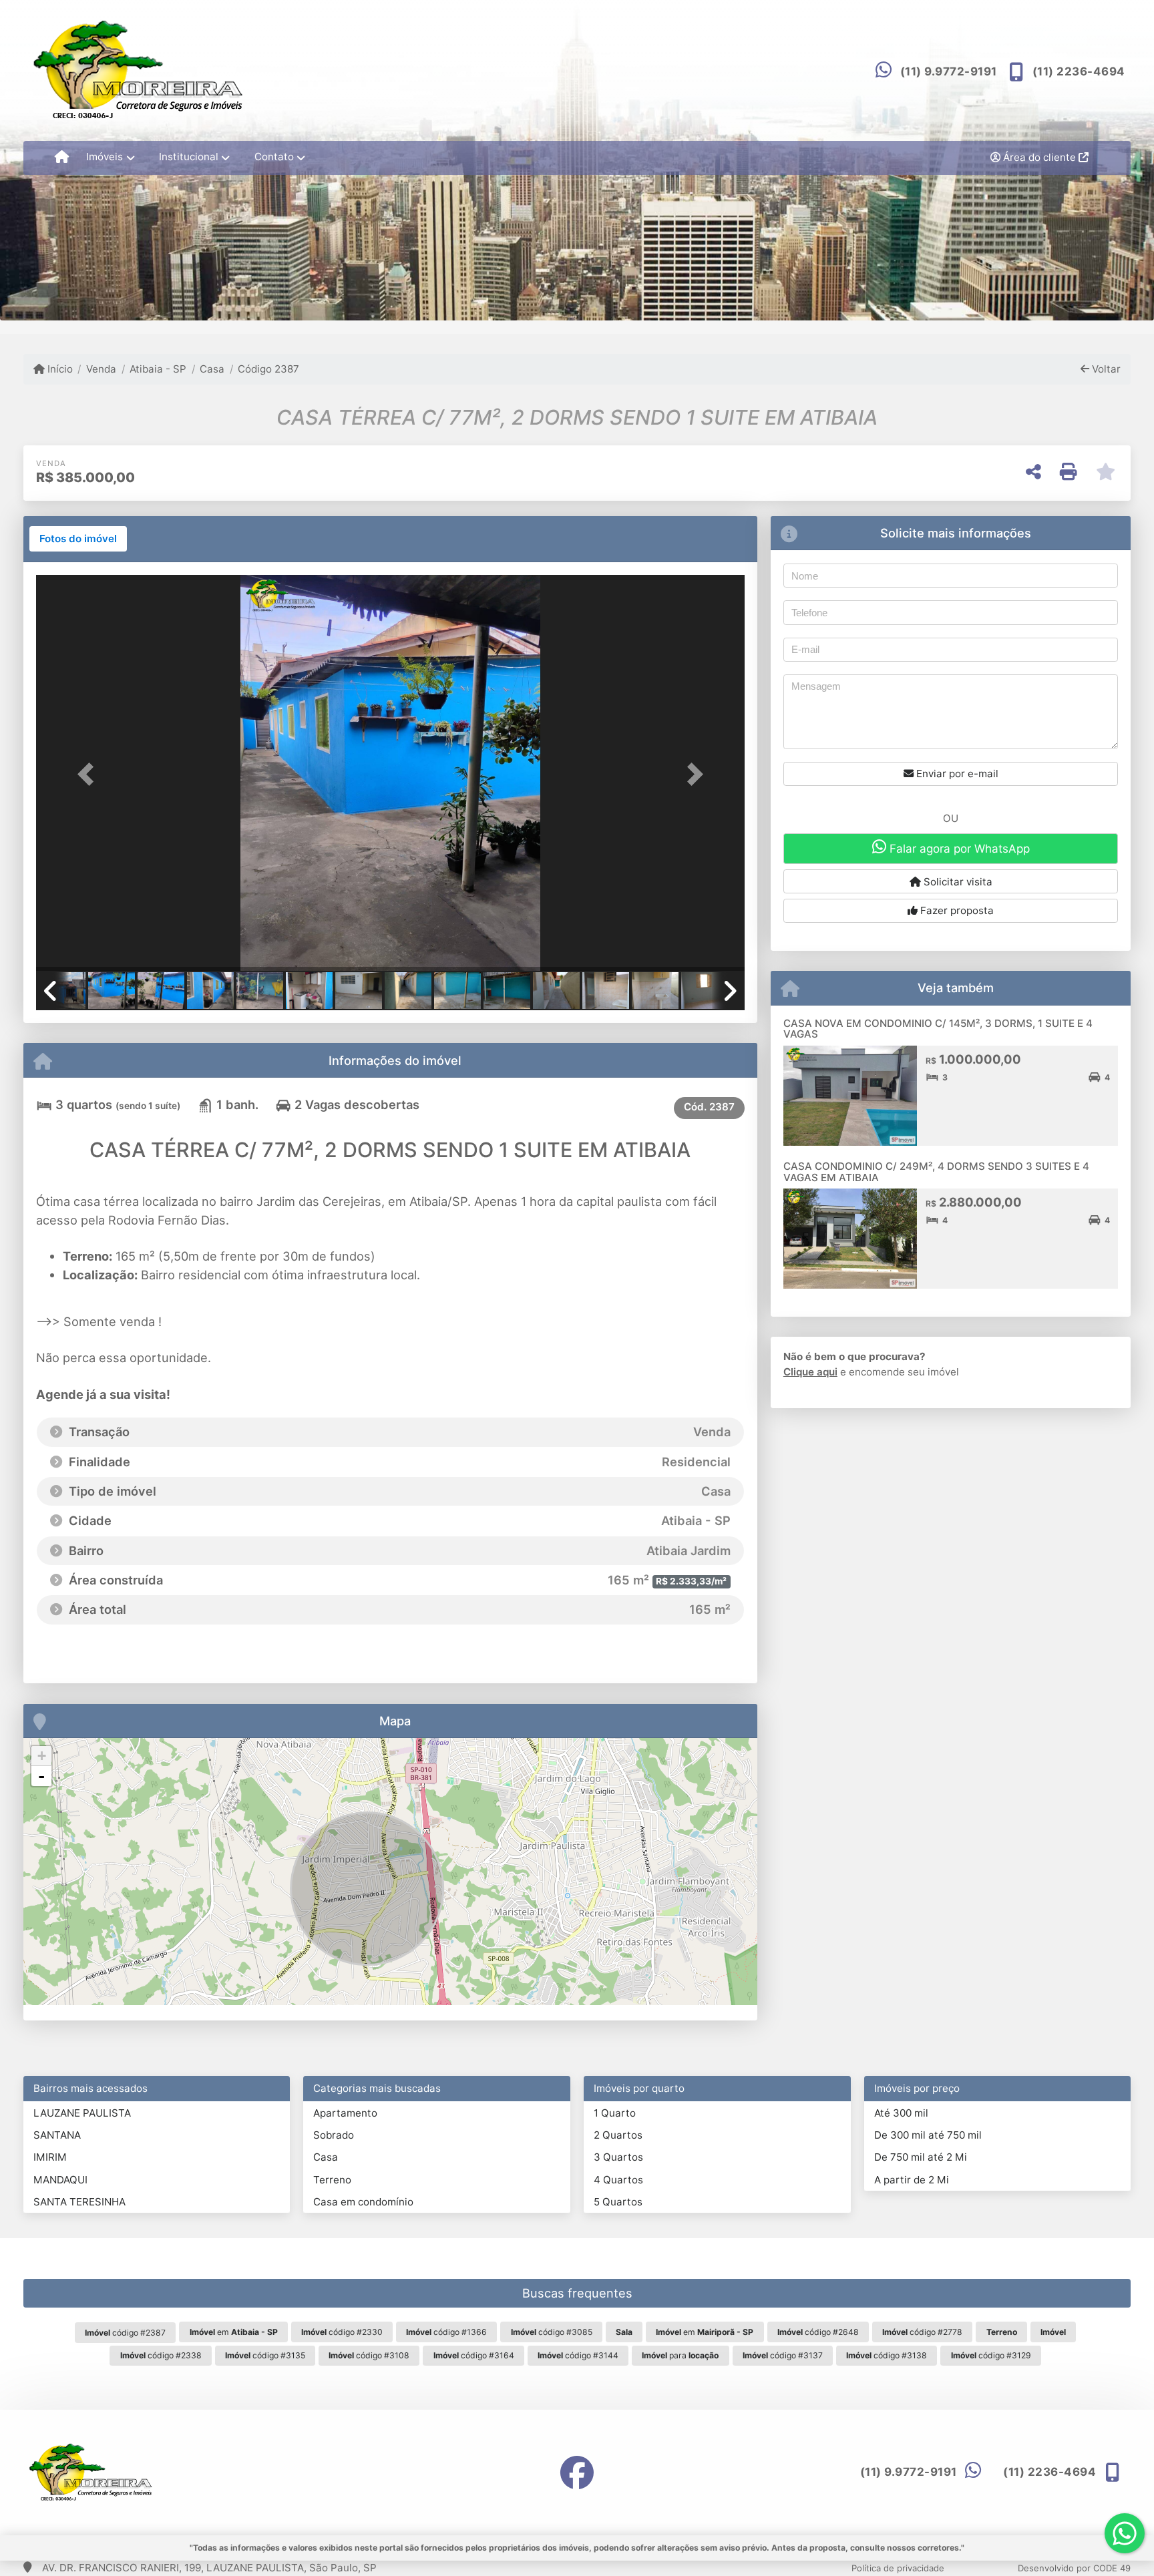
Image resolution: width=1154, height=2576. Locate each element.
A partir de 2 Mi (912, 2180)
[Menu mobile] (62, 158)
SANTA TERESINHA (79, 2202)
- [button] (41, 1776)
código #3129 (991, 2355)
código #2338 (161, 2355)
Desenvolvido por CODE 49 (1074, 2568)
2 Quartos (618, 2135)
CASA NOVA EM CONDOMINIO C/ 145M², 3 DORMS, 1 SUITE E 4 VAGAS (938, 1029)
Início (59, 369)
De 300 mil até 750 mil (928, 2135)
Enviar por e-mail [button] (956, 774)
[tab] (78, 539)
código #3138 (887, 2355)
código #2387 (125, 2333)
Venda (101, 369)
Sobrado (334, 2135)
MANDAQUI (60, 2180)
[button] (89, 774)
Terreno (332, 2180)
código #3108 (369, 2355)
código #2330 (342, 2332)
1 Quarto (615, 2113)
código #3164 (474, 2355)
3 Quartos (618, 2157)
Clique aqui (810, 1372)
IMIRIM (50, 2157)
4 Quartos (618, 2180)
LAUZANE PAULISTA (82, 2113)
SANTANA (57, 2135)
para (680, 2355)
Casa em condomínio (363, 2202)
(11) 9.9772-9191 (949, 71)
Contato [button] (274, 157)
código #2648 (818, 2332)
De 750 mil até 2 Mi (921, 2157)
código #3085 (552, 2332)
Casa (212, 369)
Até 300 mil (901, 2113)
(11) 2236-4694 (1079, 71)
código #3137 (783, 2355)
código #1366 (446, 2332)
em (234, 2332)
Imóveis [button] (105, 157)
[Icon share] (577, 2472)
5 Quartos (618, 2202)
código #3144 (578, 2355)
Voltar (1105, 369)
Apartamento (345, 2113)
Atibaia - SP (158, 369)
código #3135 (265, 2355)
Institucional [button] (189, 157)
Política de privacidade (898, 2568)
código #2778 (922, 2332)
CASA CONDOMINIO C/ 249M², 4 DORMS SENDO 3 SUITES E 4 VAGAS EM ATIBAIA (936, 1172)
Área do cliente (1039, 157)
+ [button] (42, 1756)
